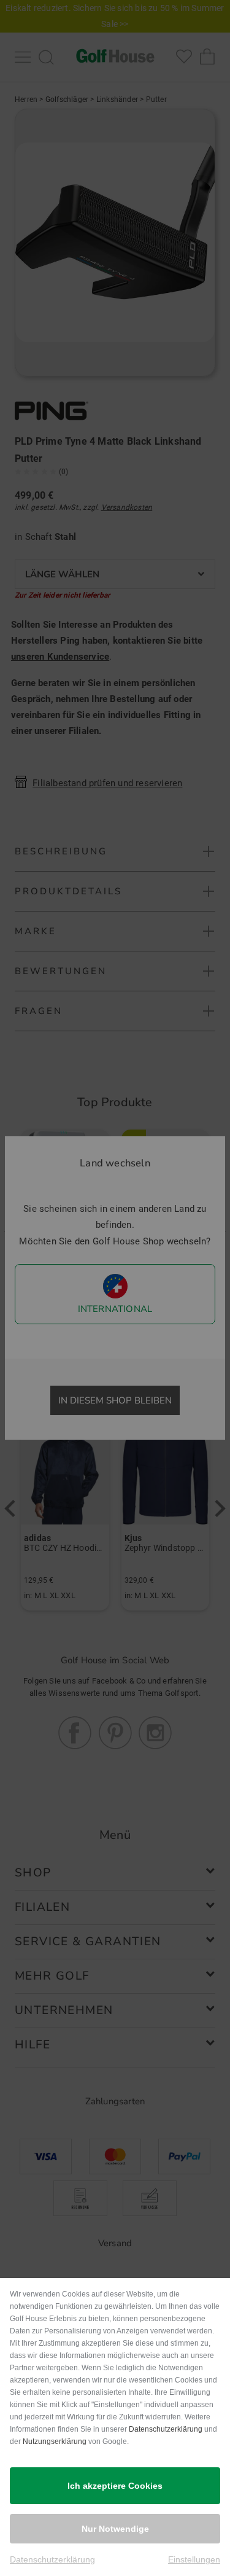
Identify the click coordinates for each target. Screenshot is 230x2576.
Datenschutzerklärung (166, 2429)
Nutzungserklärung (55, 2441)
